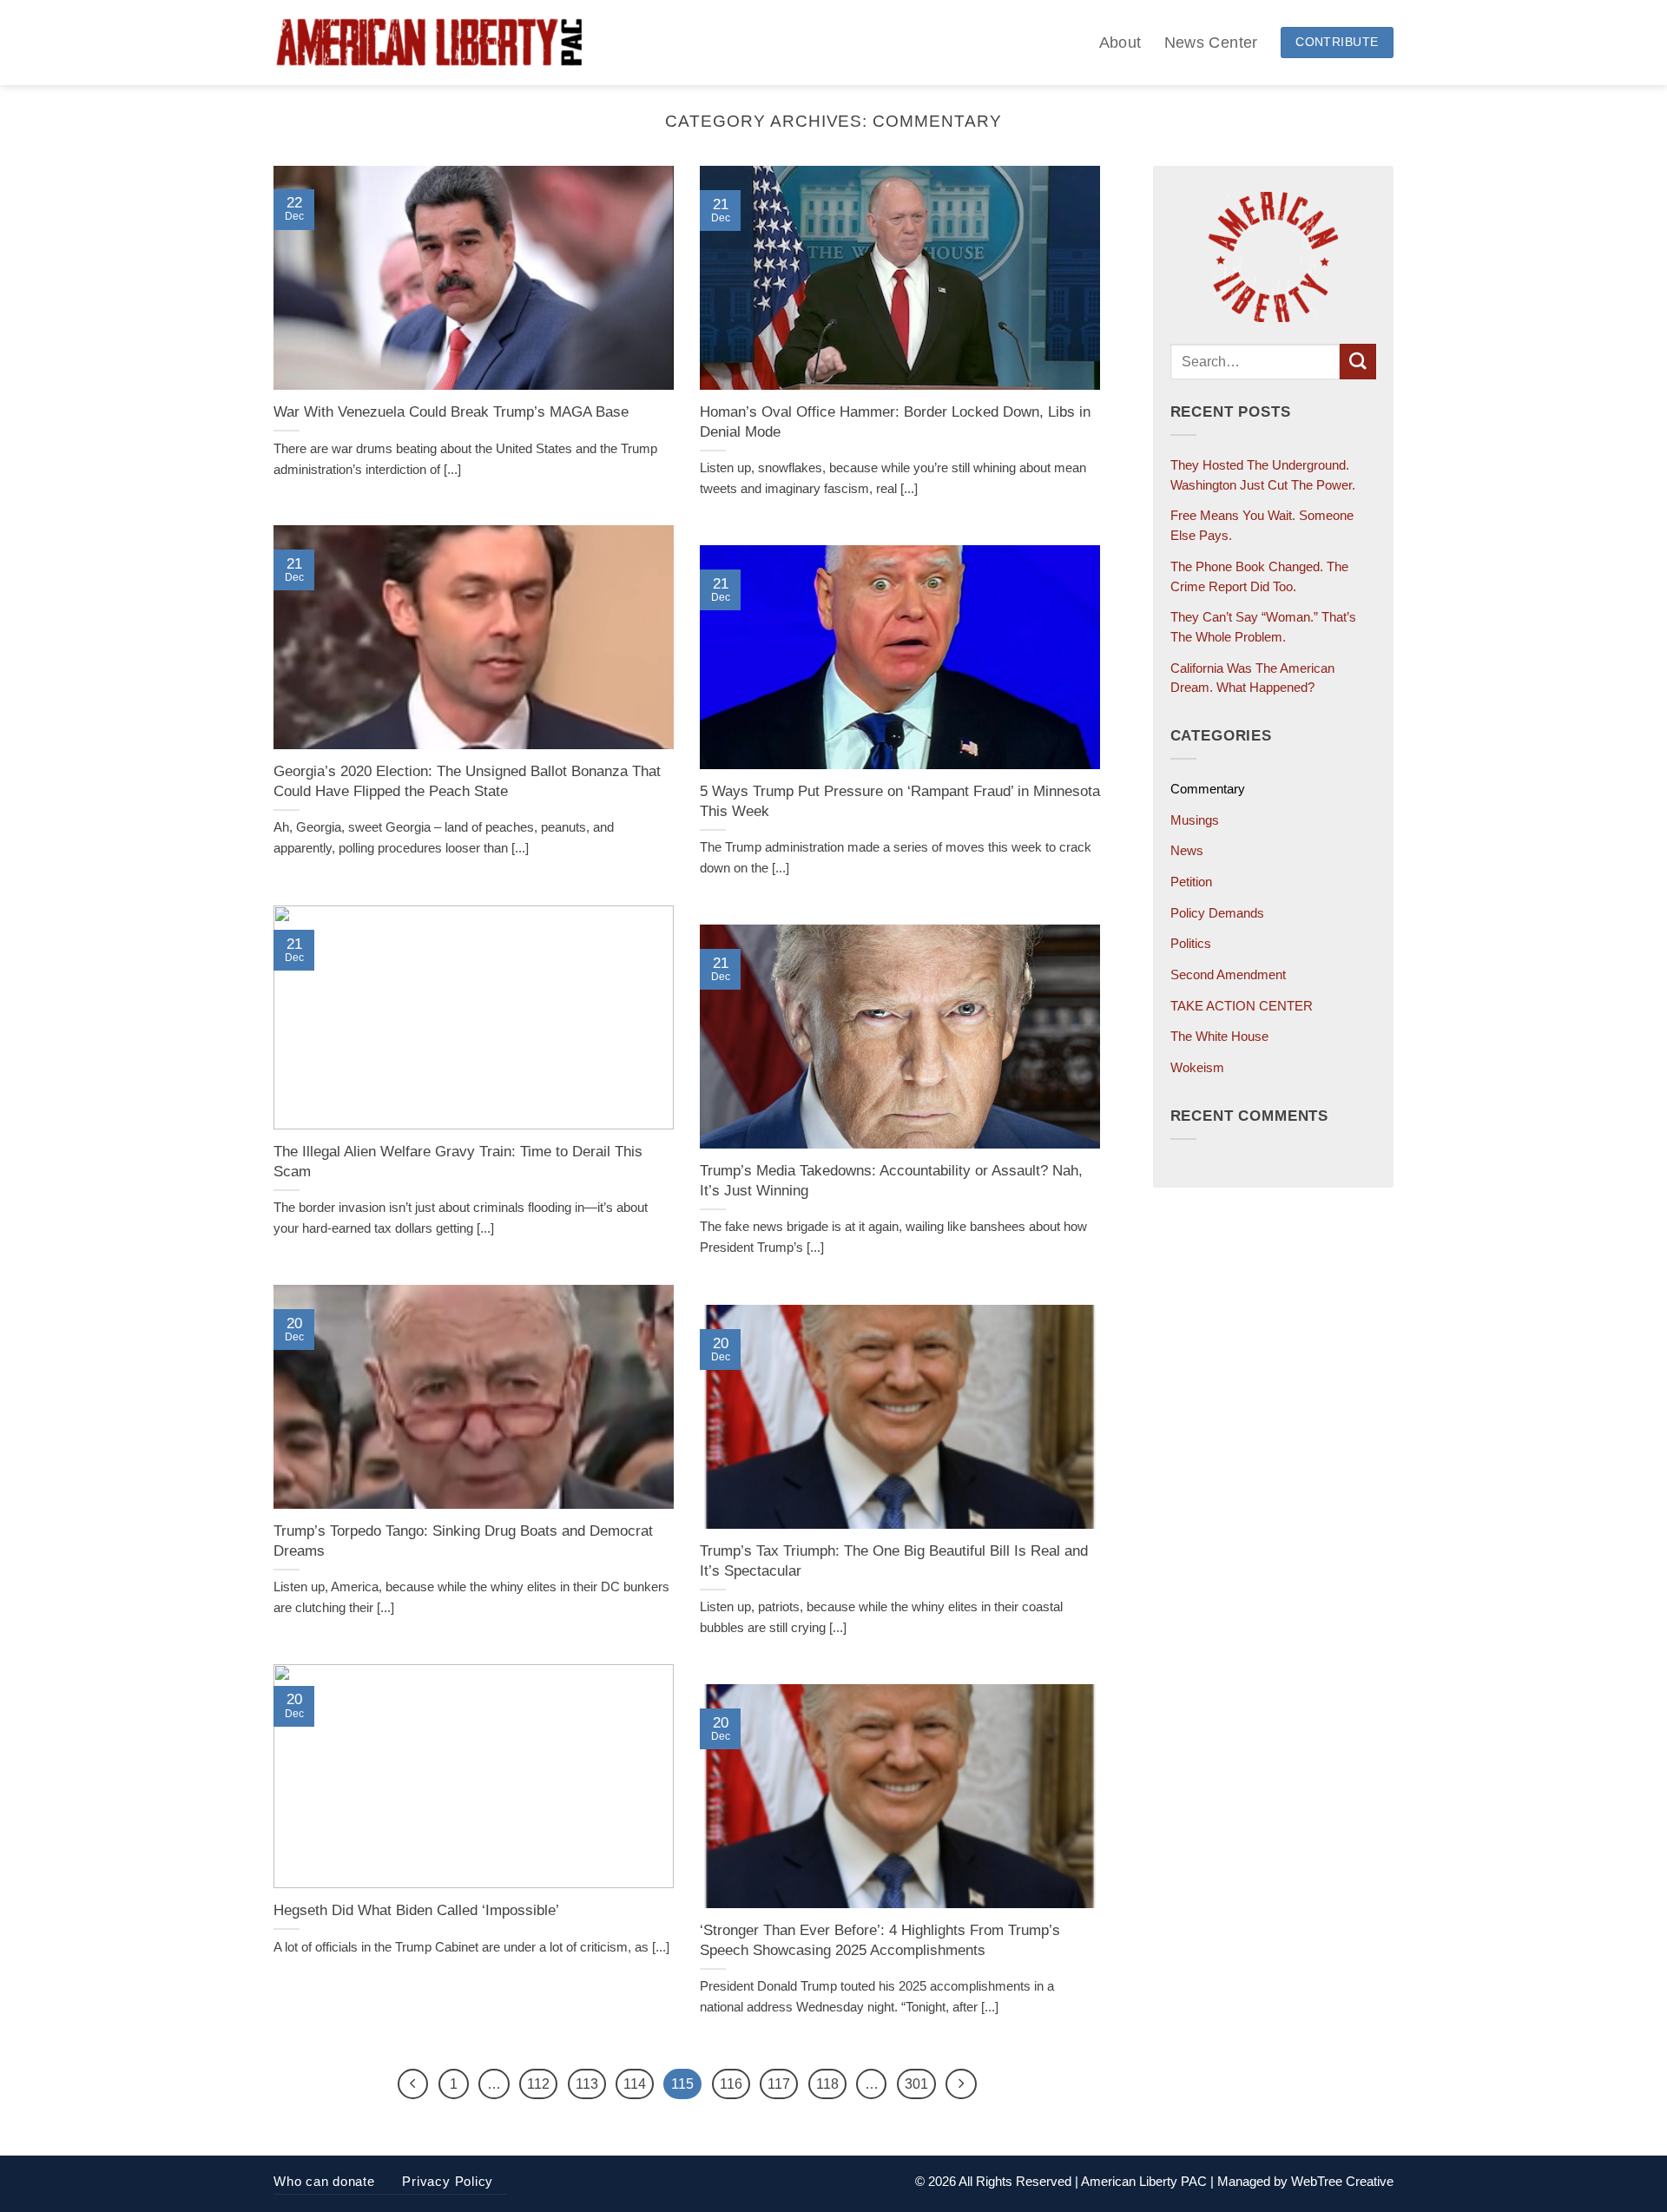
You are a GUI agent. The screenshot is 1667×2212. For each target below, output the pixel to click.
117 (779, 2084)
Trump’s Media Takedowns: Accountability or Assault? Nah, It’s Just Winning (891, 1180)
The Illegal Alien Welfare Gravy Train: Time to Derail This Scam (458, 1161)
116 (731, 2084)
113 (587, 2084)
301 (916, 2084)
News (1187, 850)
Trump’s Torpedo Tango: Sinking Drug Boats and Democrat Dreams (463, 1540)
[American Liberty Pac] (429, 43)
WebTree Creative (1342, 2181)
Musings (1195, 820)
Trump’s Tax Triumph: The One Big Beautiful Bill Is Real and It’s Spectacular (894, 1560)
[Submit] (1358, 362)
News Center (1211, 42)
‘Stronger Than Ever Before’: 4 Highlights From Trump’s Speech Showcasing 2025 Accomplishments (880, 1940)
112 (538, 2084)
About (1120, 42)
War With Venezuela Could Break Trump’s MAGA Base (451, 411)
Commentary (1208, 789)
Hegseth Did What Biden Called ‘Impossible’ (416, 1910)
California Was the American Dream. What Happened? (1252, 678)
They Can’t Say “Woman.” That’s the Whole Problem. (1263, 627)
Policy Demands (1217, 913)
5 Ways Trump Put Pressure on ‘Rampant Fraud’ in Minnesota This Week (900, 801)
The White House (1219, 1036)
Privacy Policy (448, 2181)
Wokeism (1197, 1067)
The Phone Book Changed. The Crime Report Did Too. (1259, 576)
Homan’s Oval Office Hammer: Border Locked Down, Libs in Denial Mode (895, 421)
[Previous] (413, 2084)
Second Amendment (1228, 974)
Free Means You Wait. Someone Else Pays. (1262, 525)
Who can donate (324, 2181)
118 (827, 2084)
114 (635, 2084)
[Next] (961, 2084)
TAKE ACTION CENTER (1242, 1006)
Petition (1191, 882)
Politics (1191, 943)
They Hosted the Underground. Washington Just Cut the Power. (1263, 475)
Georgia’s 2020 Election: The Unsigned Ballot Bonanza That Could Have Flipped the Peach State (467, 781)
